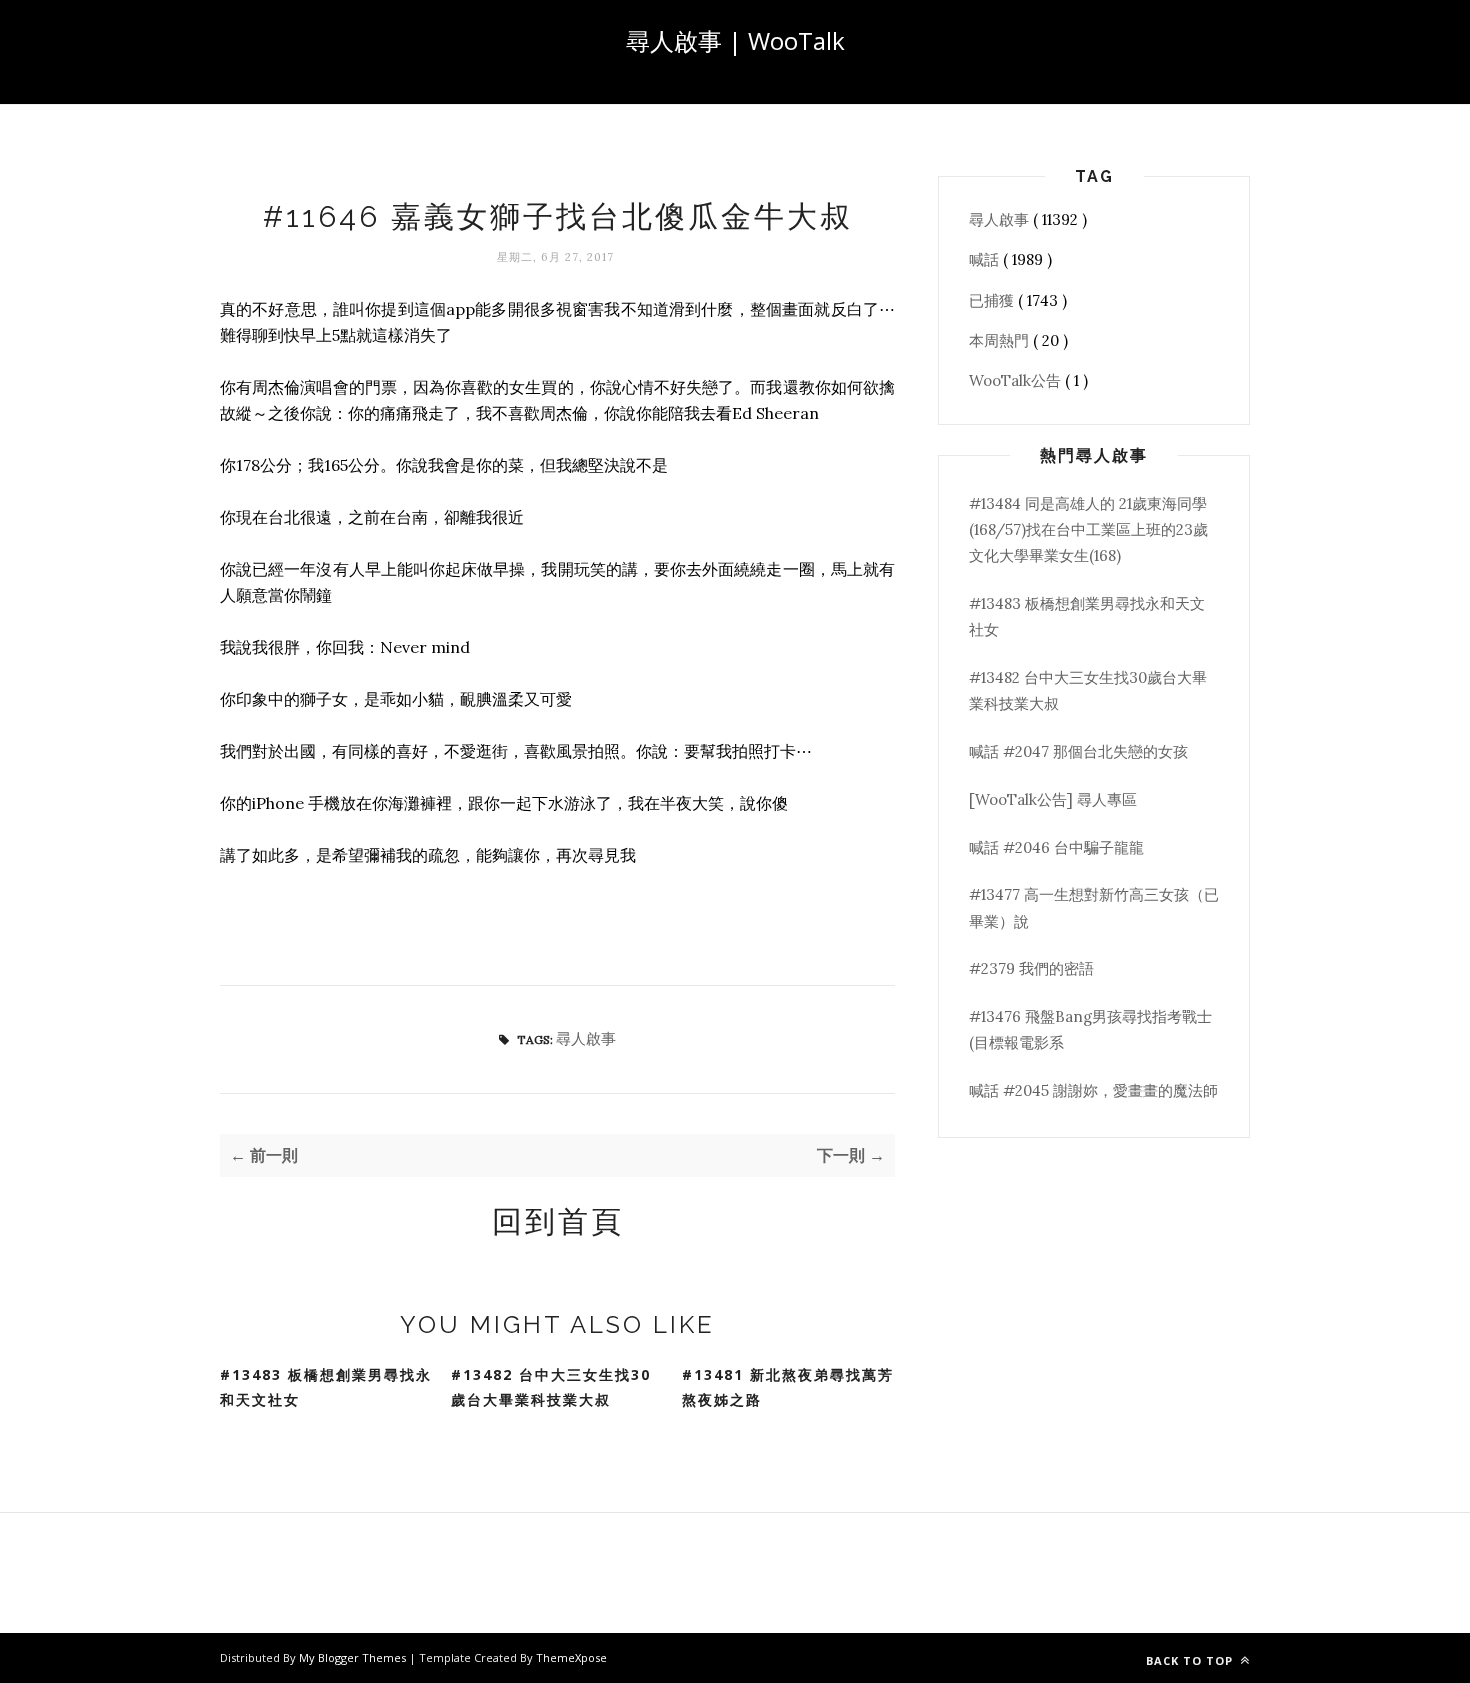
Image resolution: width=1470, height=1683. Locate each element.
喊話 (986, 259)
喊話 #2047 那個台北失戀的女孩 (1078, 751)
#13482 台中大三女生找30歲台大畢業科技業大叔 (551, 1387)
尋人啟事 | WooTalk (735, 40)
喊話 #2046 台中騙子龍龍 (1056, 847)
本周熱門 (1001, 340)
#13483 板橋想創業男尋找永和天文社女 (326, 1387)
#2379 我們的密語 (1031, 968)
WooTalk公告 (1017, 380)
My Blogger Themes (354, 1657)
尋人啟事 (586, 1038)
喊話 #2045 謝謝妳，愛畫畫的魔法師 (1093, 1090)
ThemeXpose (571, 1657)
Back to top (1191, 1660)
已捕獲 (993, 300)
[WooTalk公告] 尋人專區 (1053, 799)
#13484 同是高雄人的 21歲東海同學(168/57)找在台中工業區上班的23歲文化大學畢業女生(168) (1088, 530)
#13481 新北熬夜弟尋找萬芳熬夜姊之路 (788, 1387)
